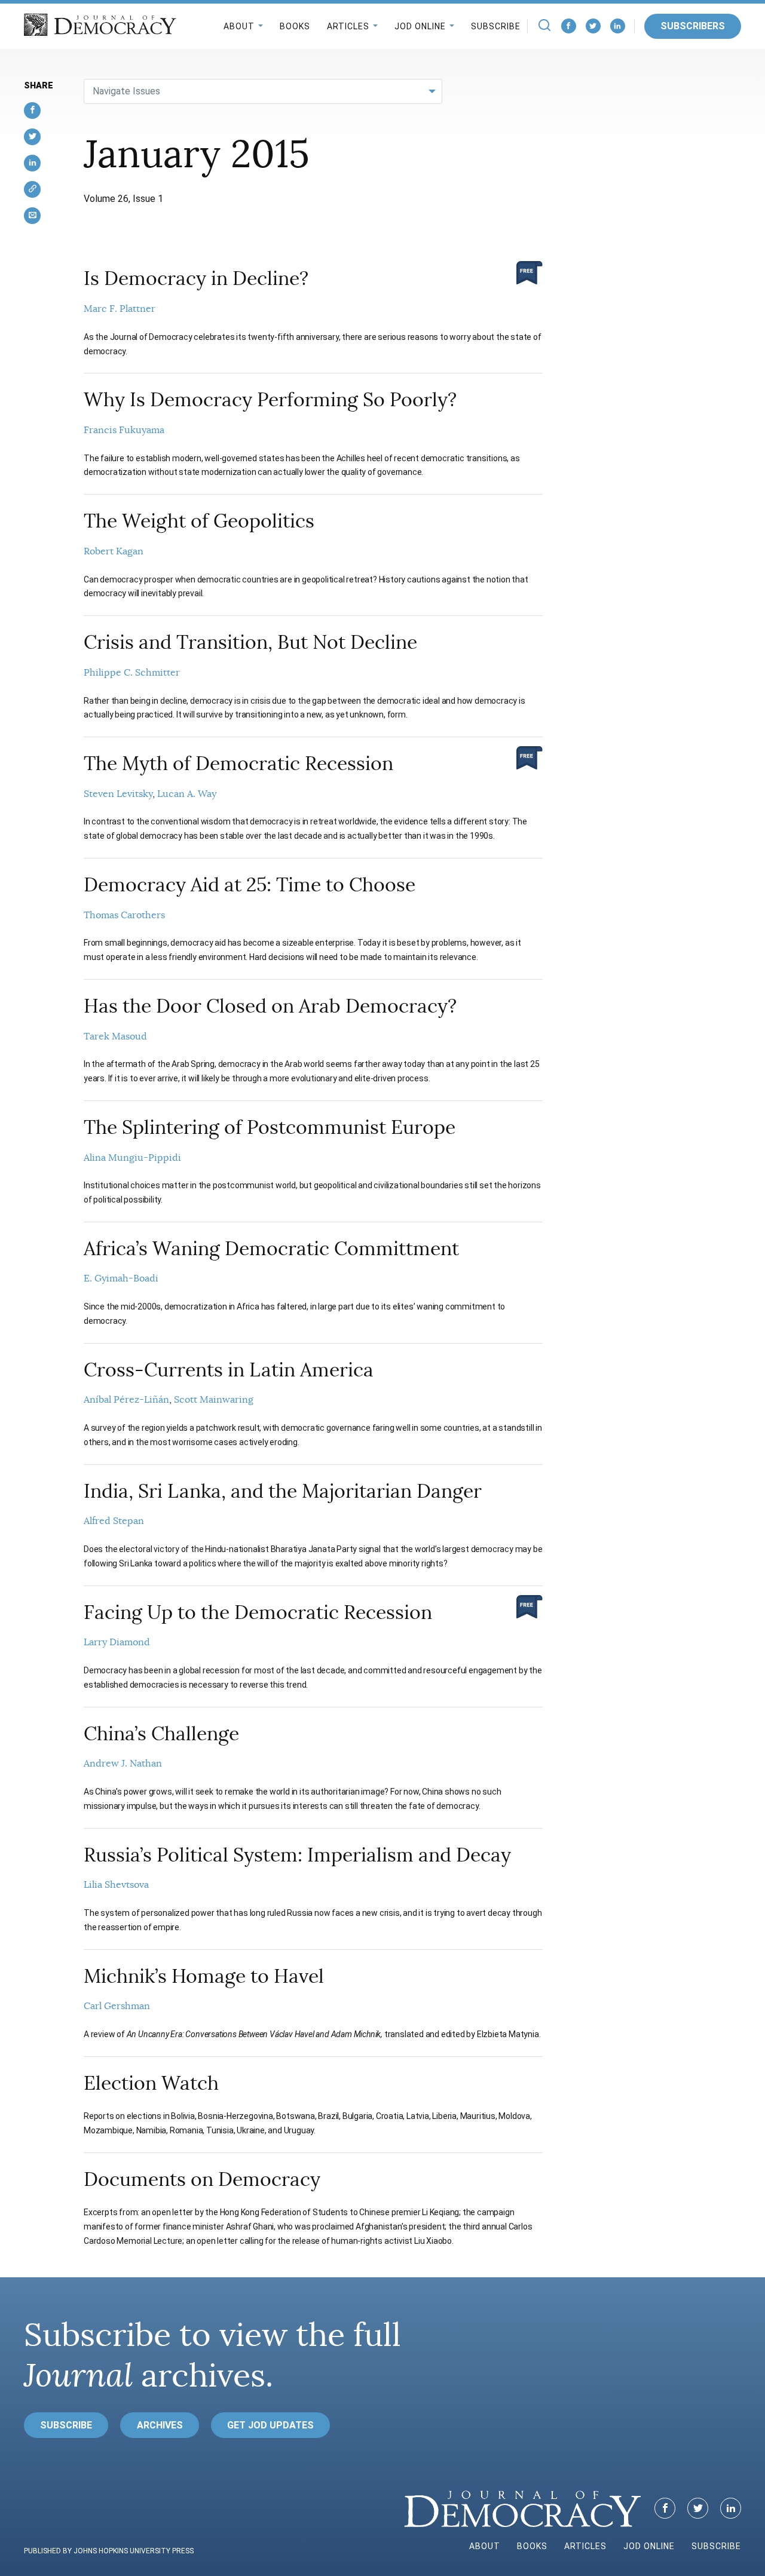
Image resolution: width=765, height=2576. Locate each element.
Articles (348, 26)
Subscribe (496, 26)
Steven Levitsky (118, 794)
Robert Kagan (114, 551)
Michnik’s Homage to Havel (204, 1976)
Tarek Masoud (115, 1036)
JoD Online (420, 26)
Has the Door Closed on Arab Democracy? (270, 1006)
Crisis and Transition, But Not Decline (250, 642)
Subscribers (693, 26)
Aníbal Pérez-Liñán (126, 1400)
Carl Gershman (117, 2006)
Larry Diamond (117, 1642)
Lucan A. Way (187, 794)
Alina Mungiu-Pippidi (132, 1158)
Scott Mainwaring (214, 1400)
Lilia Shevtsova (116, 1885)
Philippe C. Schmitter (132, 673)
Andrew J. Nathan (123, 1764)
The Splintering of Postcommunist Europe (270, 1127)
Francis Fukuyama (124, 430)
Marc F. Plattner (120, 309)
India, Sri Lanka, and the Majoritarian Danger (283, 1491)
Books (295, 26)
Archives (160, 2425)
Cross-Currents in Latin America (229, 1370)
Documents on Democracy (202, 2179)
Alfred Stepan (114, 1521)
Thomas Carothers (124, 915)
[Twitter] (593, 26)
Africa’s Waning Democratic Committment (271, 1249)
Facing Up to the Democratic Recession (258, 1612)
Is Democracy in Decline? (196, 278)
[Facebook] (569, 26)
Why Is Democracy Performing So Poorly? (270, 400)
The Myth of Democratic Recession (238, 763)
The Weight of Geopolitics (199, 521)
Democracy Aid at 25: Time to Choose (250, 885)
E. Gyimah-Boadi (121, 1278)
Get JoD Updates (270, 2425)
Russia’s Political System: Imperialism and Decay (297, 1855)
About (239, 26)
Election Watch (151, 2083)
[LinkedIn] (618, 26)
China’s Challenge (161, 1734)
